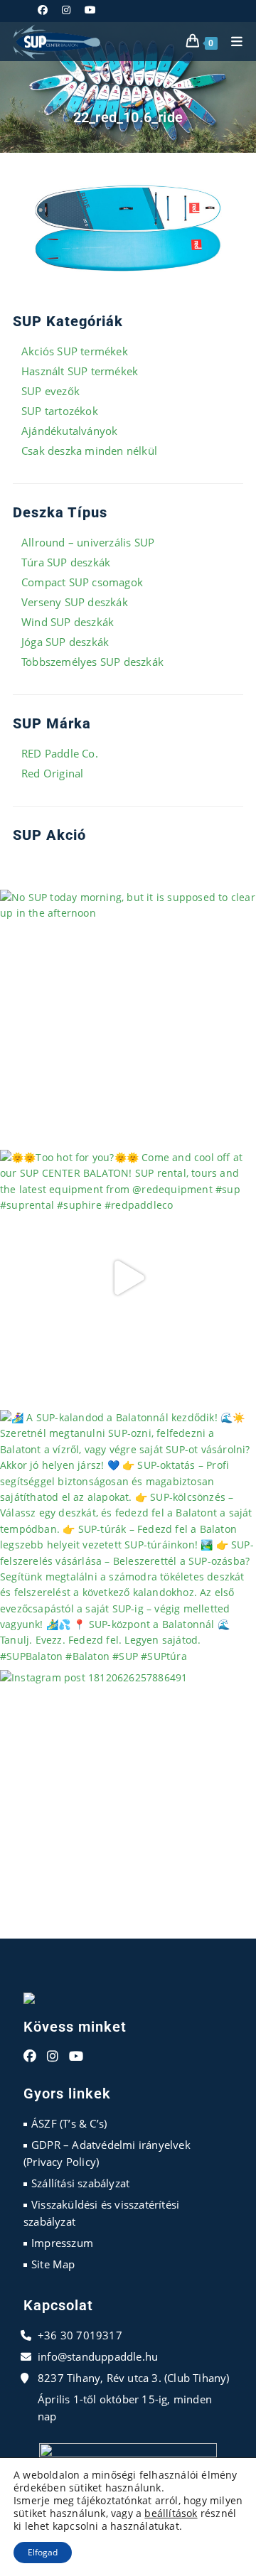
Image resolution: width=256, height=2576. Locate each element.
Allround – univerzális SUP (88, 542)
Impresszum (62, 2243)
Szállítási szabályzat (80, 2183)
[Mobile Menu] (232, 42)
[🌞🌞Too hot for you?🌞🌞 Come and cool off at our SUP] (128, 1278)
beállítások (171, 2513)
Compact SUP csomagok (82, 582)
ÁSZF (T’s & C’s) (69, 2123)
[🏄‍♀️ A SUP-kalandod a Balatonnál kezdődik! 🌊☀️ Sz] (128, 1538)
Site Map (53, 2264)
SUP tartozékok (60, 411)
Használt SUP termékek (80, 371)
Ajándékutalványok (69, 431)
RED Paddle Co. (60, 753)
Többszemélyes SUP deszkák (92, 662)
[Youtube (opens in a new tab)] (90, 10)
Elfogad (43, 2552)
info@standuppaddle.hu (98, 2356)
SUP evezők (50, 391)
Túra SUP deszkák (66, 562)
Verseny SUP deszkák (75, 602)
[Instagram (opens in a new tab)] (66, 10)
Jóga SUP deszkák (65, 642)
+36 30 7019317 (80, 2335)
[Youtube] (76, 2057)
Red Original (52, 773)
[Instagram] (53, 2057)
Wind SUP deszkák (68, 622)
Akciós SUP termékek (75, 351)
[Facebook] (30, 2057)
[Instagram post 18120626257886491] (128, 1798)
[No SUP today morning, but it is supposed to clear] (128, 1018)
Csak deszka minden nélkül (89, 451)
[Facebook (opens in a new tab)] (46, 10)
